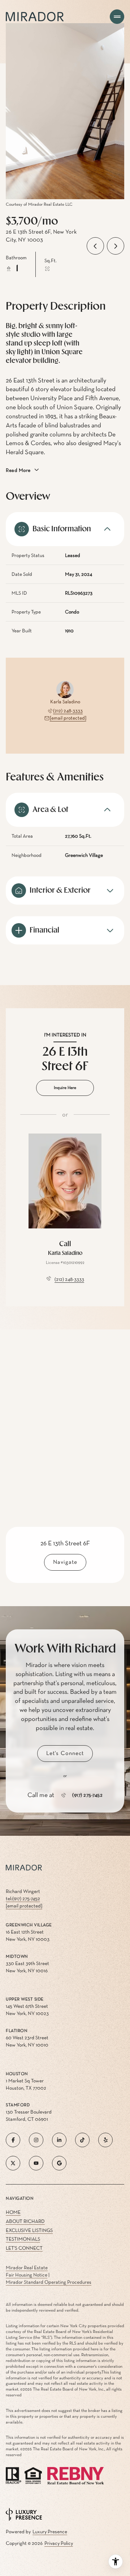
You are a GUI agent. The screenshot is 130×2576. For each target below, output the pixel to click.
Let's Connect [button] (24, 2248)
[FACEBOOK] (13, 2140)
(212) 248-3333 (68, 711)
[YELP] (105, 2140)
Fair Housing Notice (27, 2275)
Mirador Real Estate (27, 2268)
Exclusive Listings (29, 2231)
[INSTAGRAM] (36, 2140)
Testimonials (23, 2239)
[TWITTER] (13, 2163)
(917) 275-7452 (87, 1795)
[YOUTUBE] (36, 2163)
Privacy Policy (59, 2543)
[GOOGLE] (59, 2163)
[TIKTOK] (82, 2140)
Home (13, 2212)
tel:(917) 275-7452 (23, 1899)
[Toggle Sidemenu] (117, 17)
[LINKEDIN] (59, 2140)
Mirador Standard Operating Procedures (49, 2282)
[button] (65, 1754)
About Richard (25, 2221)
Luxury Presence (50, 2532)
